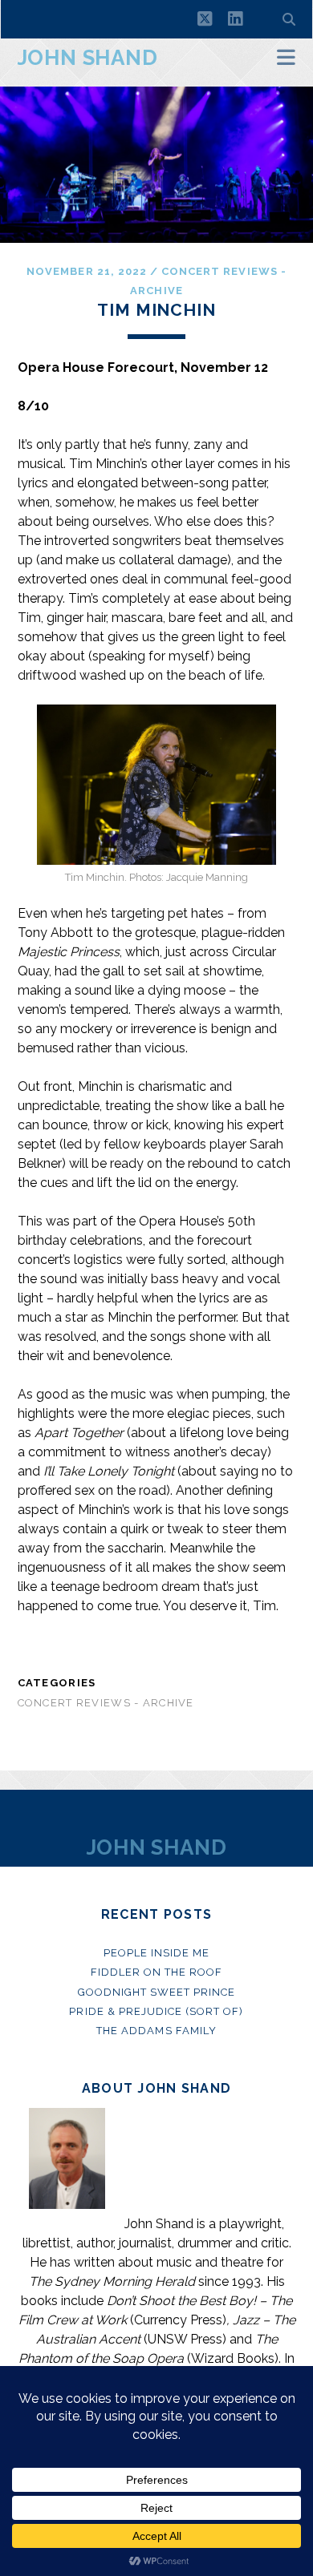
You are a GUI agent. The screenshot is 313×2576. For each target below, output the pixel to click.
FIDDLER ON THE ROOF (157, 1972)
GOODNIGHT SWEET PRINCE (157, 1992)
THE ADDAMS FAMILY (156, 2031)
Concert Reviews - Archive (106, 1703)
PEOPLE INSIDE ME (157, 1953)
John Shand (88, 58)
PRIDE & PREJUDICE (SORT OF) (156, 2011)
